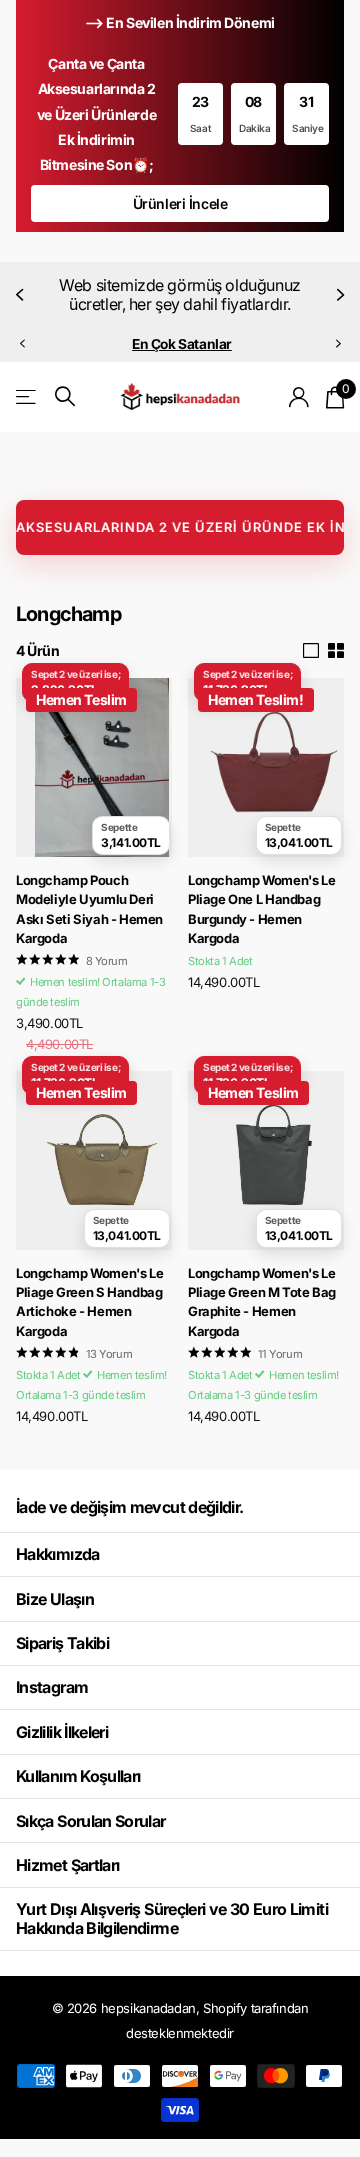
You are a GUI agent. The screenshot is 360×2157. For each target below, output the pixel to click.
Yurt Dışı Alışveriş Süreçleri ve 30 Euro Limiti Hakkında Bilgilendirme (172, 1918)
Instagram (52, 1687)
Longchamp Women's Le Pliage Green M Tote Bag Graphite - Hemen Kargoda (262, 1302)
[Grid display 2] (336, 651)
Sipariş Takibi (62, 1643)
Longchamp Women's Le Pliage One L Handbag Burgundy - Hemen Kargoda (261, 909)
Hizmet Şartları (67, 1865)
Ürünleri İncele (180, 203)
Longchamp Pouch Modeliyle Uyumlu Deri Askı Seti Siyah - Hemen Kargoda (89, 909)
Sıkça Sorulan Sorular (91, 1821)
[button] (22, 294)
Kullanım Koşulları (78, 1776)
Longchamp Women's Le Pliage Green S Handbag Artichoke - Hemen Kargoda (89, 1302)
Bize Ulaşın (55, 1599)
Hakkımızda (58, 1554)
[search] (65, 396)
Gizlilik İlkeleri (62, 1732)
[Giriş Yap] (299, 397)
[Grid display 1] (311, 651)
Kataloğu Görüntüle (27, 396)
